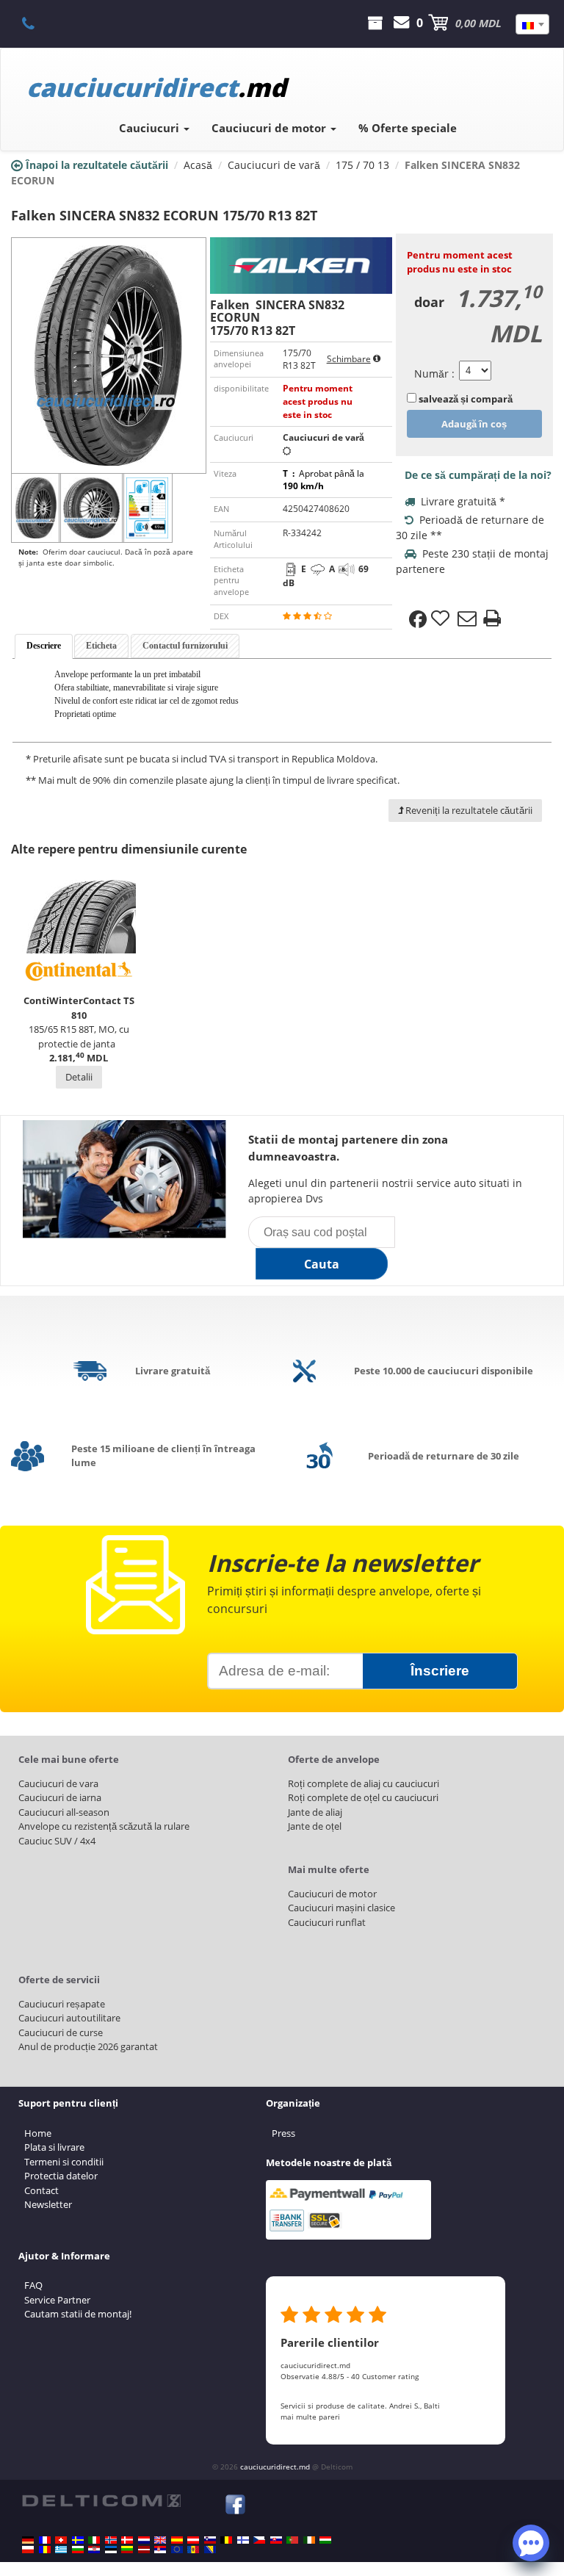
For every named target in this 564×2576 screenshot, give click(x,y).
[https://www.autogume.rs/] (160, 2550)
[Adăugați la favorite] (442, 619)
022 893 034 (36, 23)
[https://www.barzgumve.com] (78, 2550)
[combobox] (532, 24)
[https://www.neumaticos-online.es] (177, 2540)
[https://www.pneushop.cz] (259, 2540)
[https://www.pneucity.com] (292, 2540)
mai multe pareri (310, 2417)
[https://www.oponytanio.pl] (28, 2550)
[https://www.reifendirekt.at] (193, 2540)
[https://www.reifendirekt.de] (28, 2540)
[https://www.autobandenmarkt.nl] (144, 2540)
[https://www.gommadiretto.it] (94, 2540)
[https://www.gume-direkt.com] (210, 2540)
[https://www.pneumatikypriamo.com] (276, 2540)
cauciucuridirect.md (275, 2467)
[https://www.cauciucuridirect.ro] (45, 2550)
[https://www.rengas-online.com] (243, 2540)
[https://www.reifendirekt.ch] (61, 2540)
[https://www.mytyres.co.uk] (160, 2540)
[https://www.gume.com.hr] (94, 2550)
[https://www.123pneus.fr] (45, 2540)
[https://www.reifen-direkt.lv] (144, 2550)
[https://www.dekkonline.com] (111, 2540)
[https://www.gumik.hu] (325, 2540)
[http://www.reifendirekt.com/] (177, 2550)
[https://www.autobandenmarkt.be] (226, 2540)
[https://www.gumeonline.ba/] (210, 2550)
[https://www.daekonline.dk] (127, 2540)
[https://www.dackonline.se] (78, 2540)
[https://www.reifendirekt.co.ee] (111, 2550)
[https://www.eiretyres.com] (309, 2540)
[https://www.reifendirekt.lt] (127, 2550)
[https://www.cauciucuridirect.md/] (193, 2550)
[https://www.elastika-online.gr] (61, 2550)
